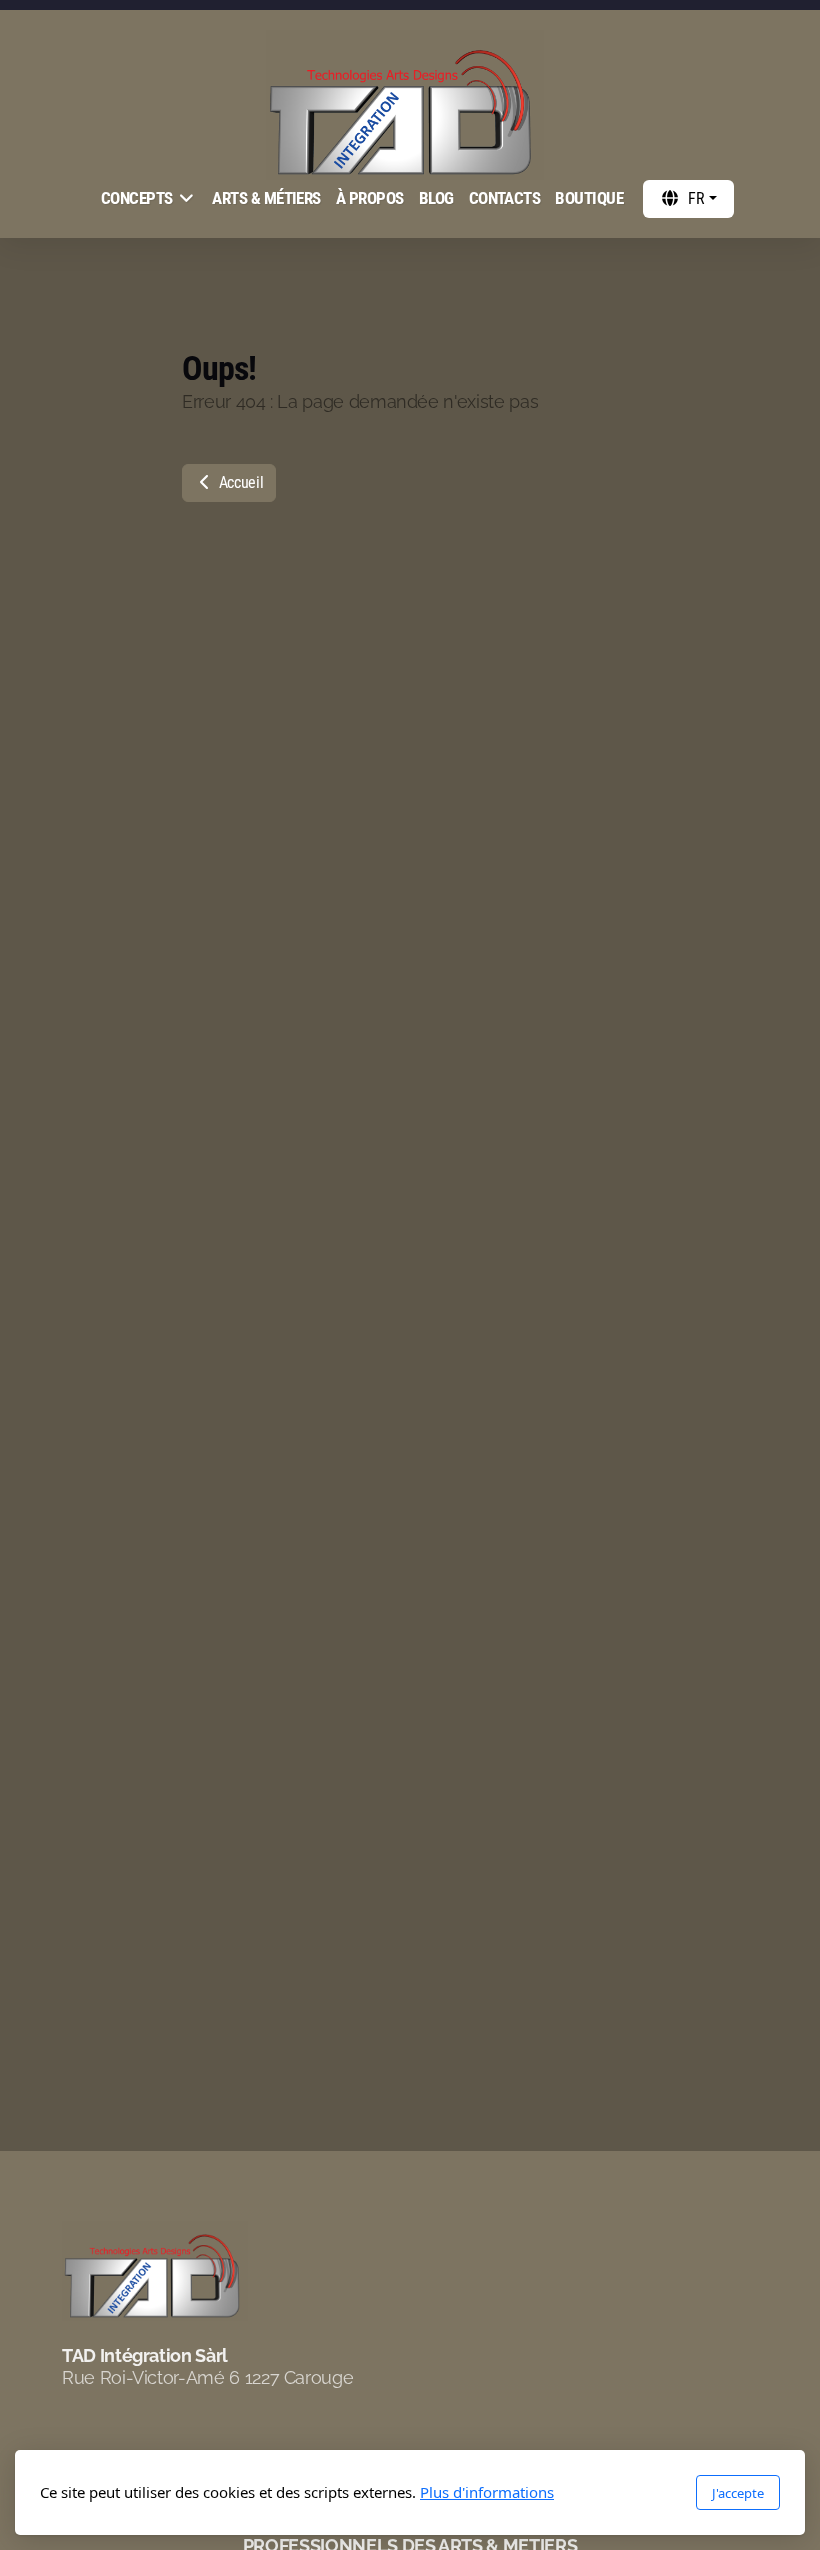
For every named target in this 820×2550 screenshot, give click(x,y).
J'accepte (738, 2493)
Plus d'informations (487, 2492)
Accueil (239, 482)
